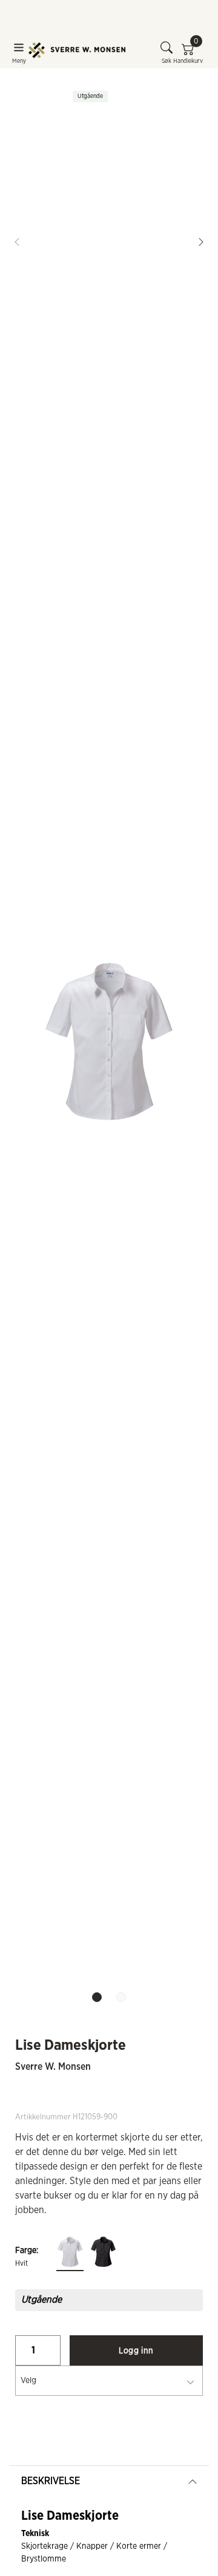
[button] (201, 242)
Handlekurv (188, 53)
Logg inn (136, 2351)
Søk (167, 61)
